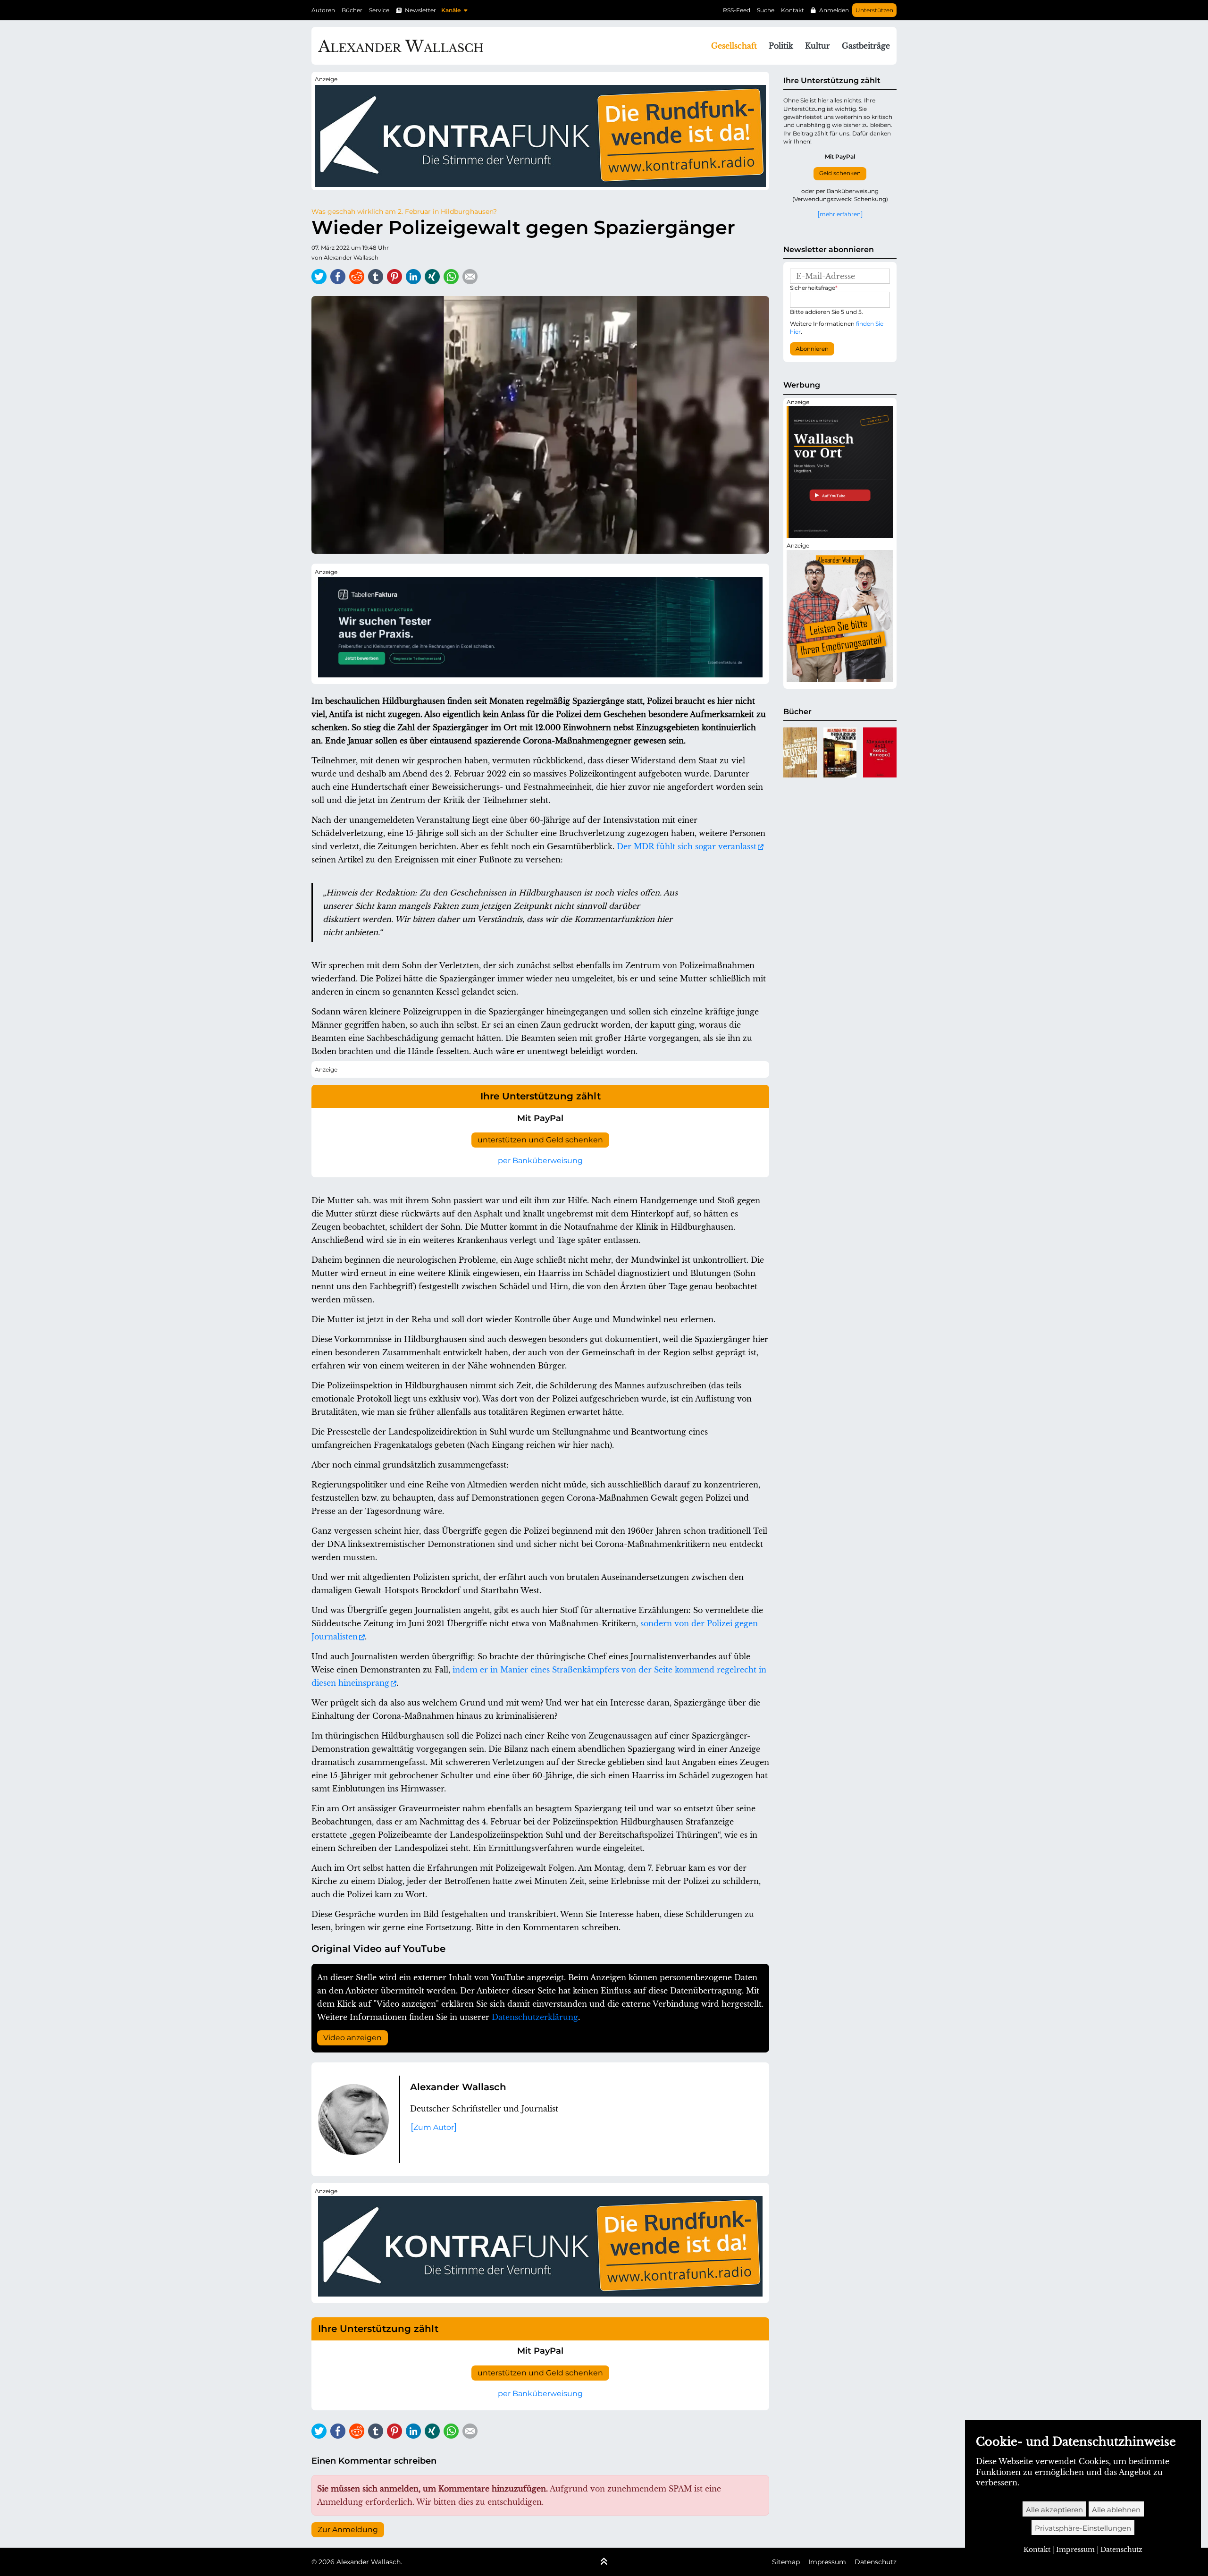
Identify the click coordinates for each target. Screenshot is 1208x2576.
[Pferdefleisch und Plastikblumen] (840, 752)
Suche (766, 10)
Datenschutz (876, 2562)
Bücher (352, 10)
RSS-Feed (737, 10)
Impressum (827, 2562)
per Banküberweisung (540, 1161)
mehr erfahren (840, 214)
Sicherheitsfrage (814, 288)
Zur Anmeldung (348, 2530)
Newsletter (420, 10)
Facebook (338, 277)
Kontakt (793, 10)
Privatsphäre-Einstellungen (1083, 2528)
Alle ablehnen (1116, 2510)
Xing (432, 277)
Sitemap (786, 2562)
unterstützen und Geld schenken (540, 1140)
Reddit (357, 277)
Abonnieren (812, 349)
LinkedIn (413, 277)
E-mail (470, 277)
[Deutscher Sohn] (800, 752)
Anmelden (834, 10)
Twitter (319, 277)
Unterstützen (874, 10)
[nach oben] (604, 2562)
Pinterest (394, 277)
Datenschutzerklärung (535, 2017)
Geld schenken (840, 173)
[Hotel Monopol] (880, 752)
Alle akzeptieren (1054, 2510)
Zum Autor (434, 2127)
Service (379, 10)
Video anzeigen (352, 2038)
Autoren (323, 10)
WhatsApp (451, 277)
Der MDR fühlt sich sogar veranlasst (687, 846)
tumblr (376, 277)
